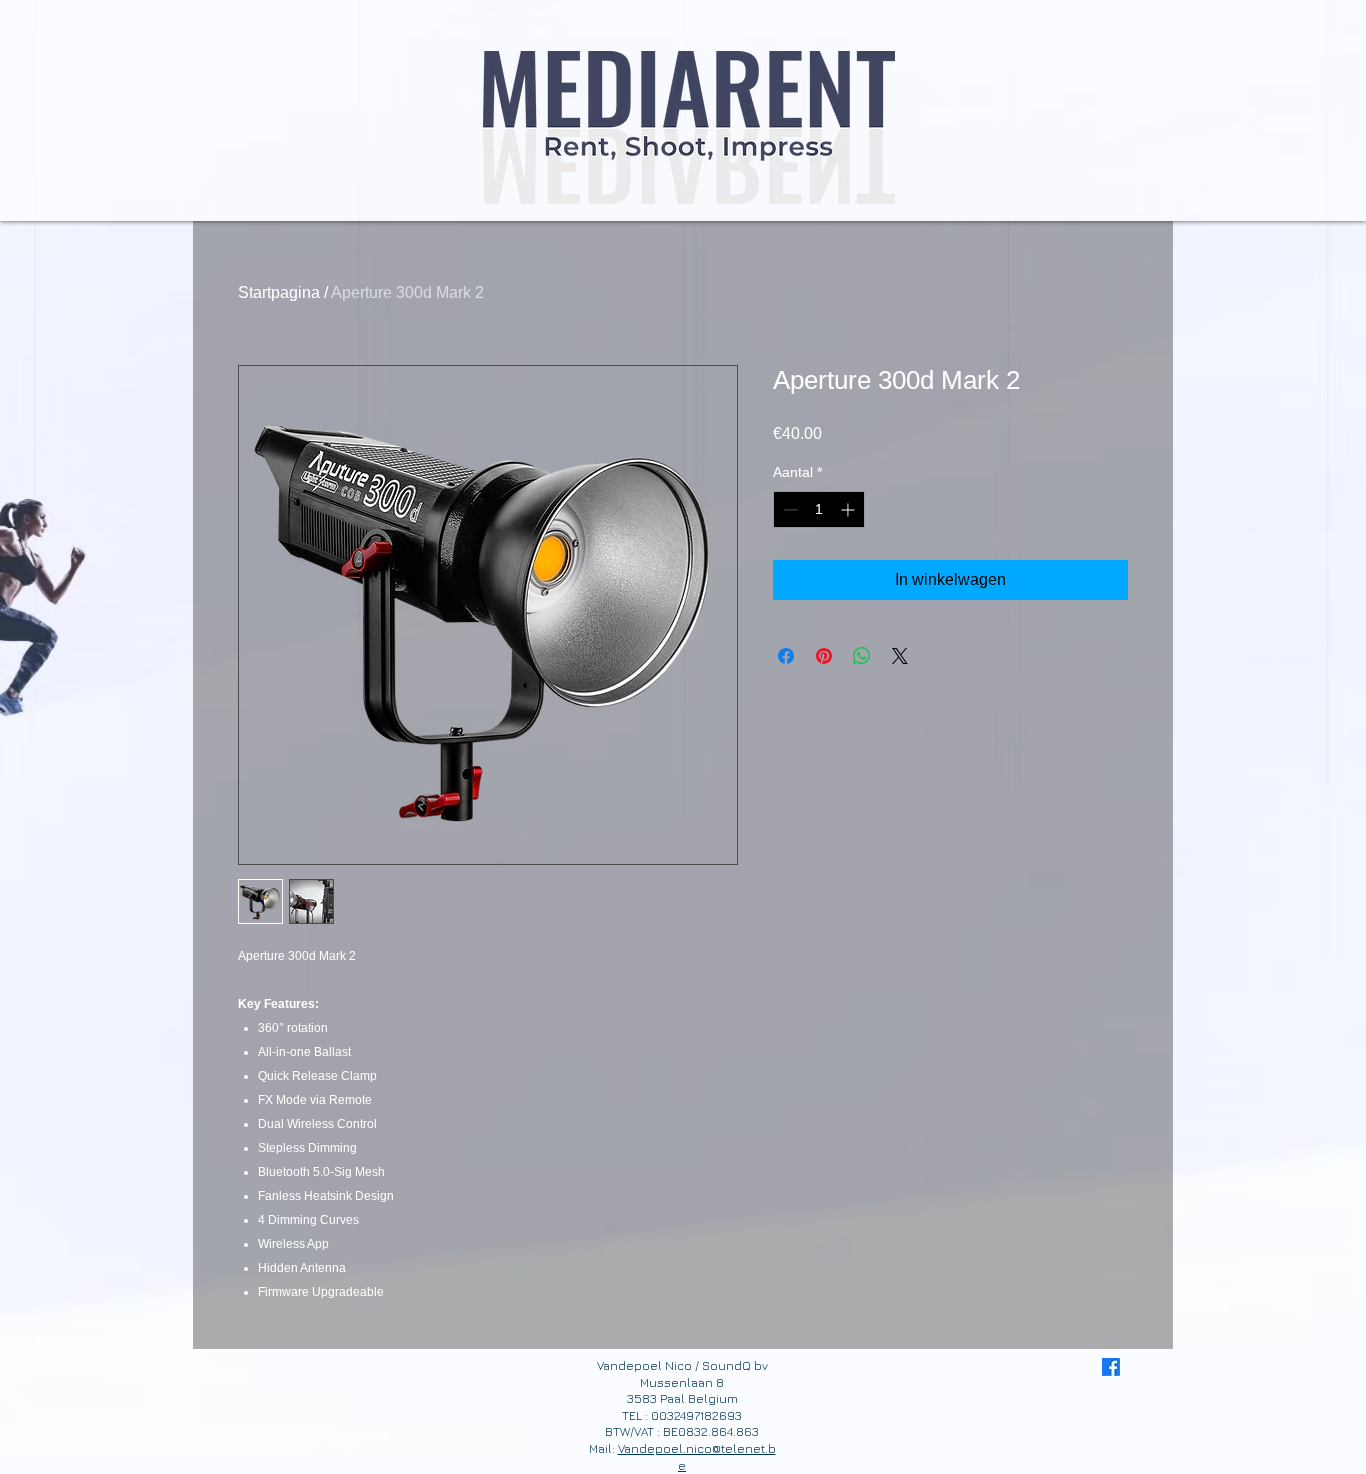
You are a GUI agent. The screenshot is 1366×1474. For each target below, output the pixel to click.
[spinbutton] (819, 509)
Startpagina (279, 292)
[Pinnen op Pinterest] (824, 656)
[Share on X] (900, 656)
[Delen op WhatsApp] (862, 656)
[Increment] (849, 509)
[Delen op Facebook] (786, 656)
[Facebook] (1111, 1367)
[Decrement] (788, 509)
